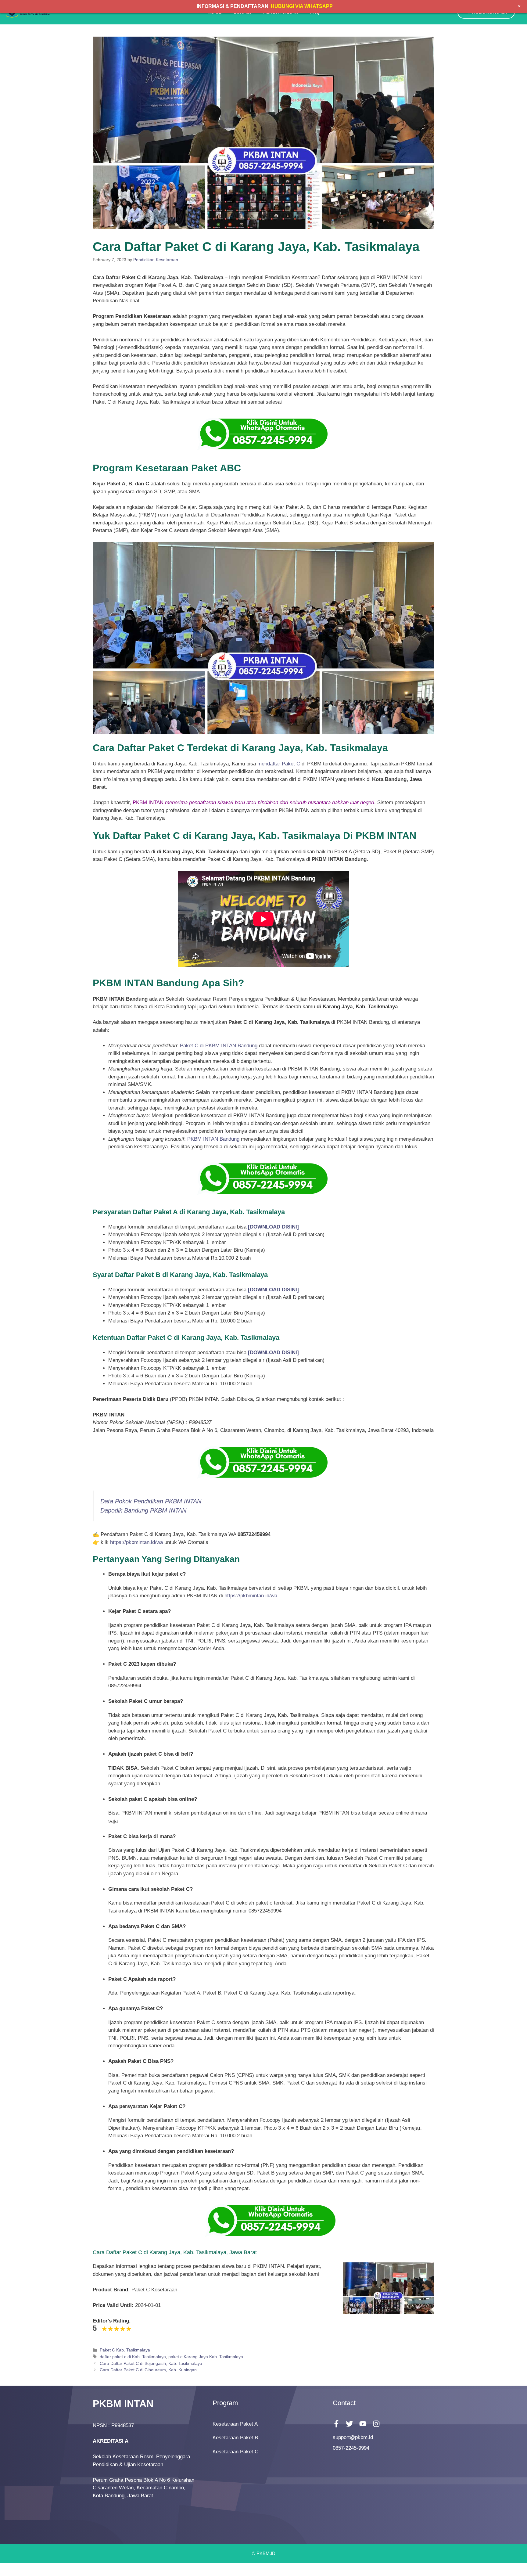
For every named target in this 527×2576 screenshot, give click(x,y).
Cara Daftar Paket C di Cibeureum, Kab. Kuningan (148, 2370)
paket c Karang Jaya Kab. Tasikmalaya (206, 2357)
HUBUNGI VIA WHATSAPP (302, 6)
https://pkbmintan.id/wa (136, 1542)
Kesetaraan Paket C (235, 2452)
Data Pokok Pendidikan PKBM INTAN (151, 1501)
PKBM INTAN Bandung (213, 1139)
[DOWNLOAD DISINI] (273, 1290)
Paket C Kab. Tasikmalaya (125, 2350)
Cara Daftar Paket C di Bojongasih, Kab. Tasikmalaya (151, 2363)
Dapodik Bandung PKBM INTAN (143, 1510)
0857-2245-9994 (351, 2448)
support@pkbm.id (353, 2437)
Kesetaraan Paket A (235, 2424)
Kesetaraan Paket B (235, 2438)
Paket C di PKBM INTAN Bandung (219, 1046)
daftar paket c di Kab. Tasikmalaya (133, 2357)
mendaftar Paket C (279, 764)
